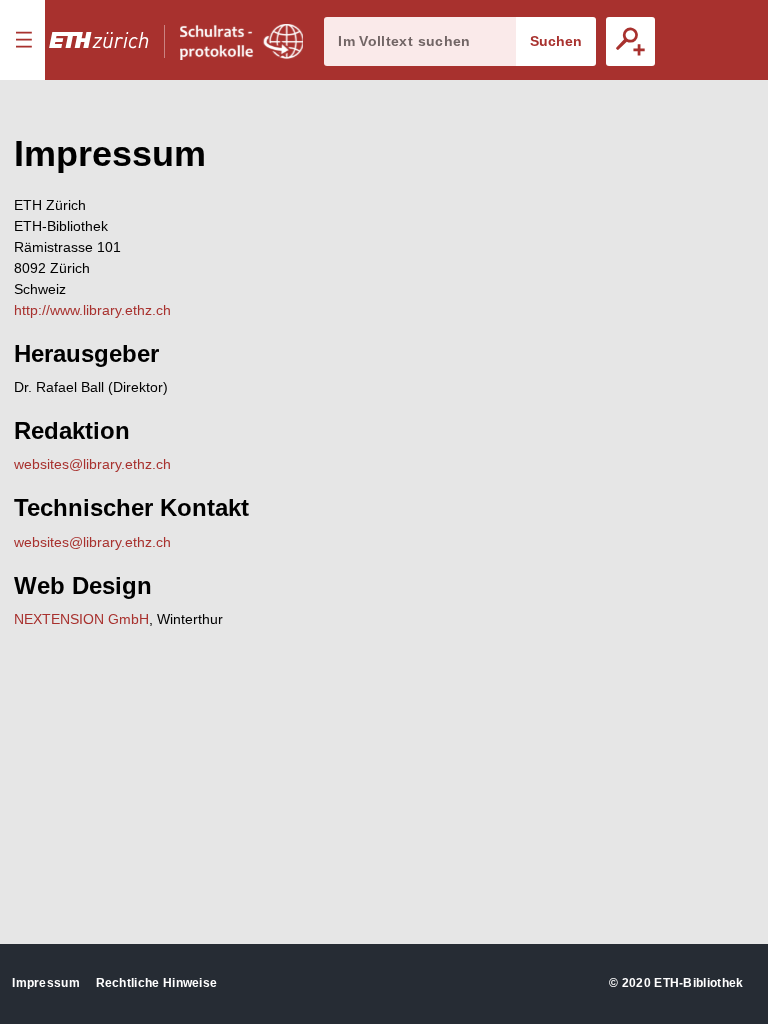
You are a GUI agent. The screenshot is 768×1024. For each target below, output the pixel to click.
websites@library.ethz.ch (92, 464)
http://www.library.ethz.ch (92, 310)
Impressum (46, 983)
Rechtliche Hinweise (157, 983)
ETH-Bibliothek (698, 983)
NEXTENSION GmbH (81, 619)
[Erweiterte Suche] (630, 41)
